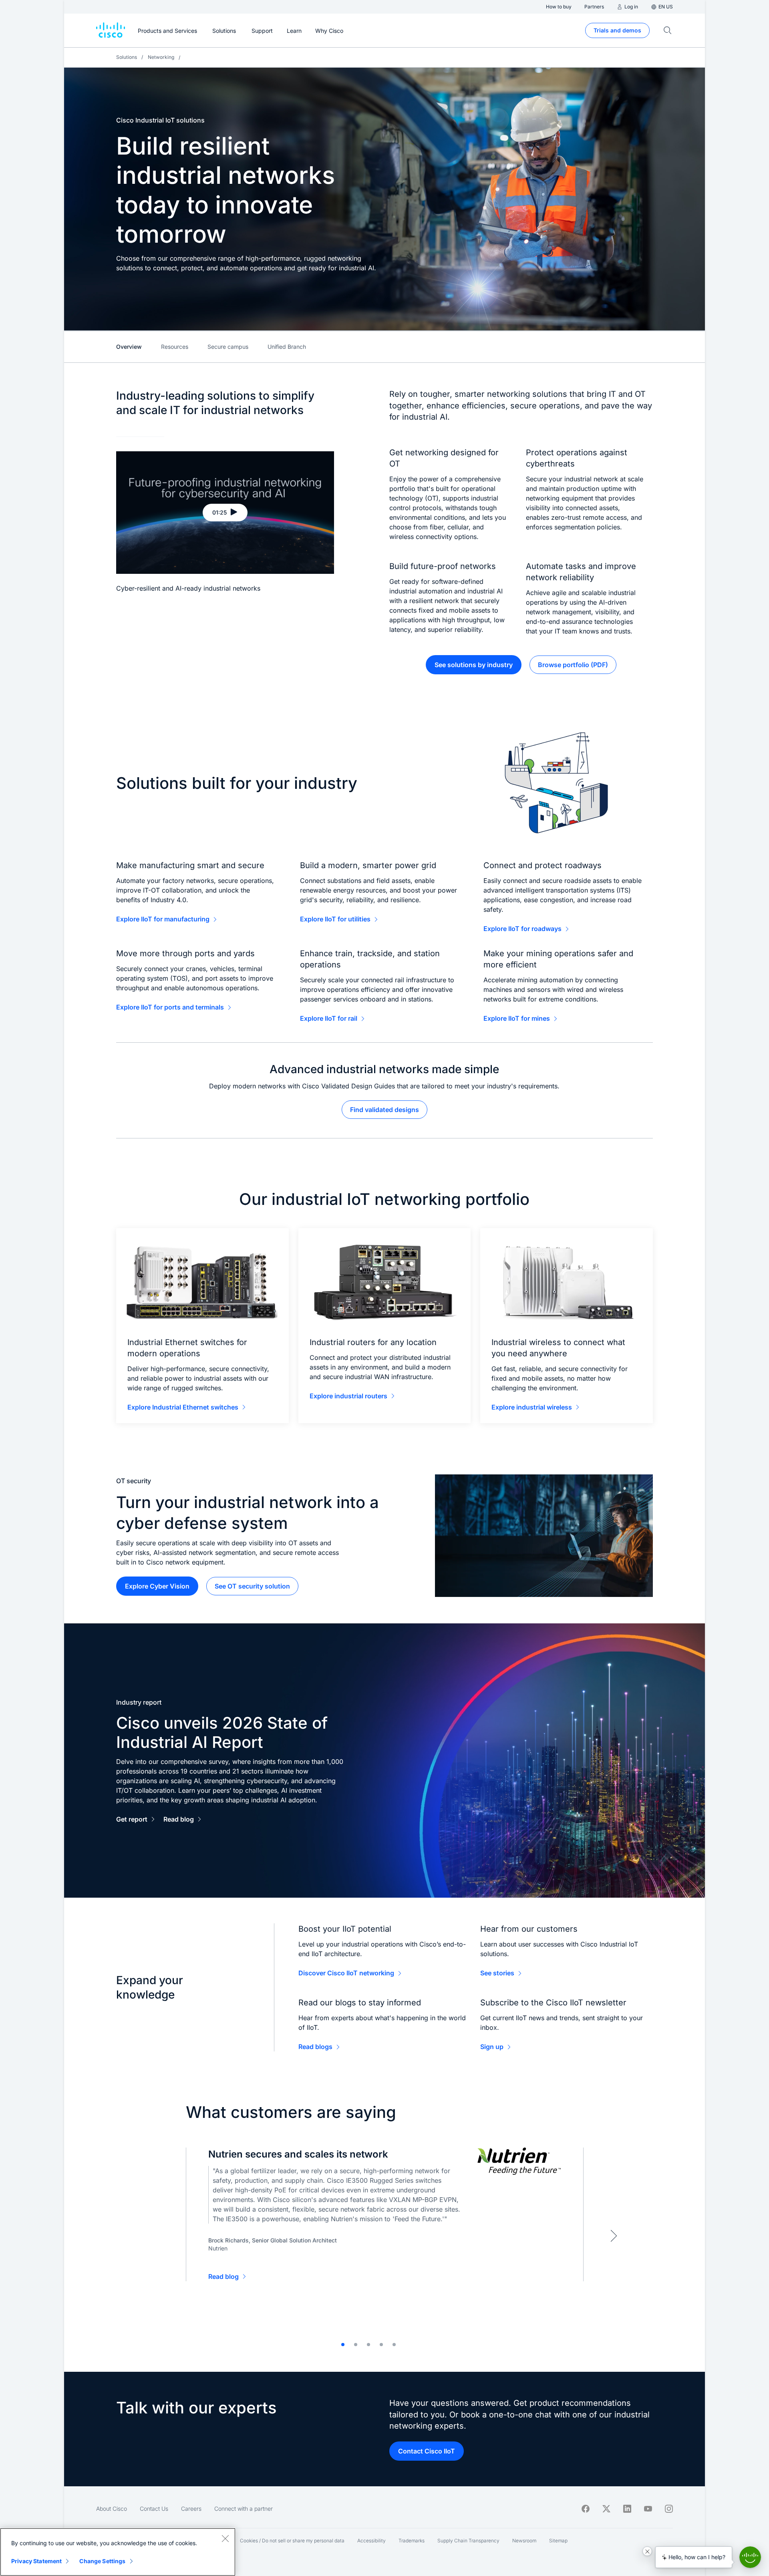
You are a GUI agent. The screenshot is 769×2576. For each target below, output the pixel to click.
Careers (191, 2509)
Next (614, 2236)
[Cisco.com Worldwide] (111, 30)
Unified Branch (287, 347)
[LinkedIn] (627, 2509)
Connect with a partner (244, 2509)
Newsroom (524, 2541)
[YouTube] (648, 2509)
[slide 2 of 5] (356, 2345)
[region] (118, 2552)
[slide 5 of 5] (394, 2345)
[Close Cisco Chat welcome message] (647, 2551)
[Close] (225, 2538)
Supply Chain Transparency (468, 2541)
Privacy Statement (36, 2561)
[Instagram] (669, 2509)
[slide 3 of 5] (368, 2345)
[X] (606, 2509)
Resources (175, 347)
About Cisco (112, 2509)
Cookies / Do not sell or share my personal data (292, 2541)
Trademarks (412, 2541)
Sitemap (558, 2541)
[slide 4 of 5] (381, 2345)
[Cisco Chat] (750, 2557)
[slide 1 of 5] (343, 2345)
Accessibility (371, 2541)
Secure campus (228, 347)
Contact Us (154, 2509)
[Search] (668, 30)
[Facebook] (586, 2509)
